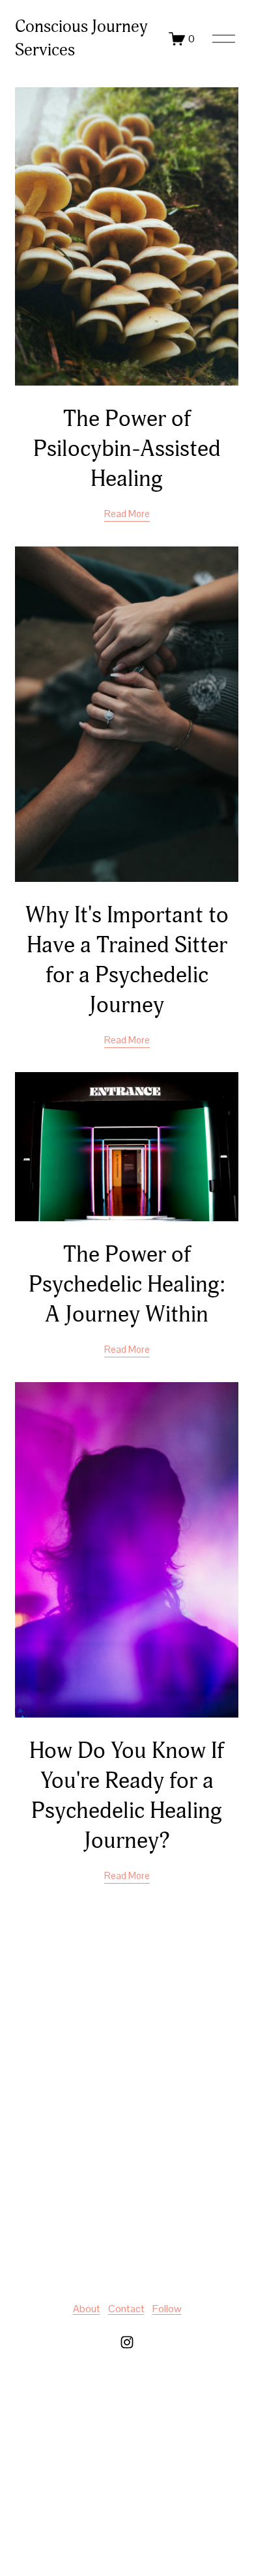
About (87, 2309)
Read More (127, 514)
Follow (167, 2309)
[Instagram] (127, 2342)
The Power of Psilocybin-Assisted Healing (127, 449)
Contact (126, 2309)
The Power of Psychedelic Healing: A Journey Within (127, 1284)
